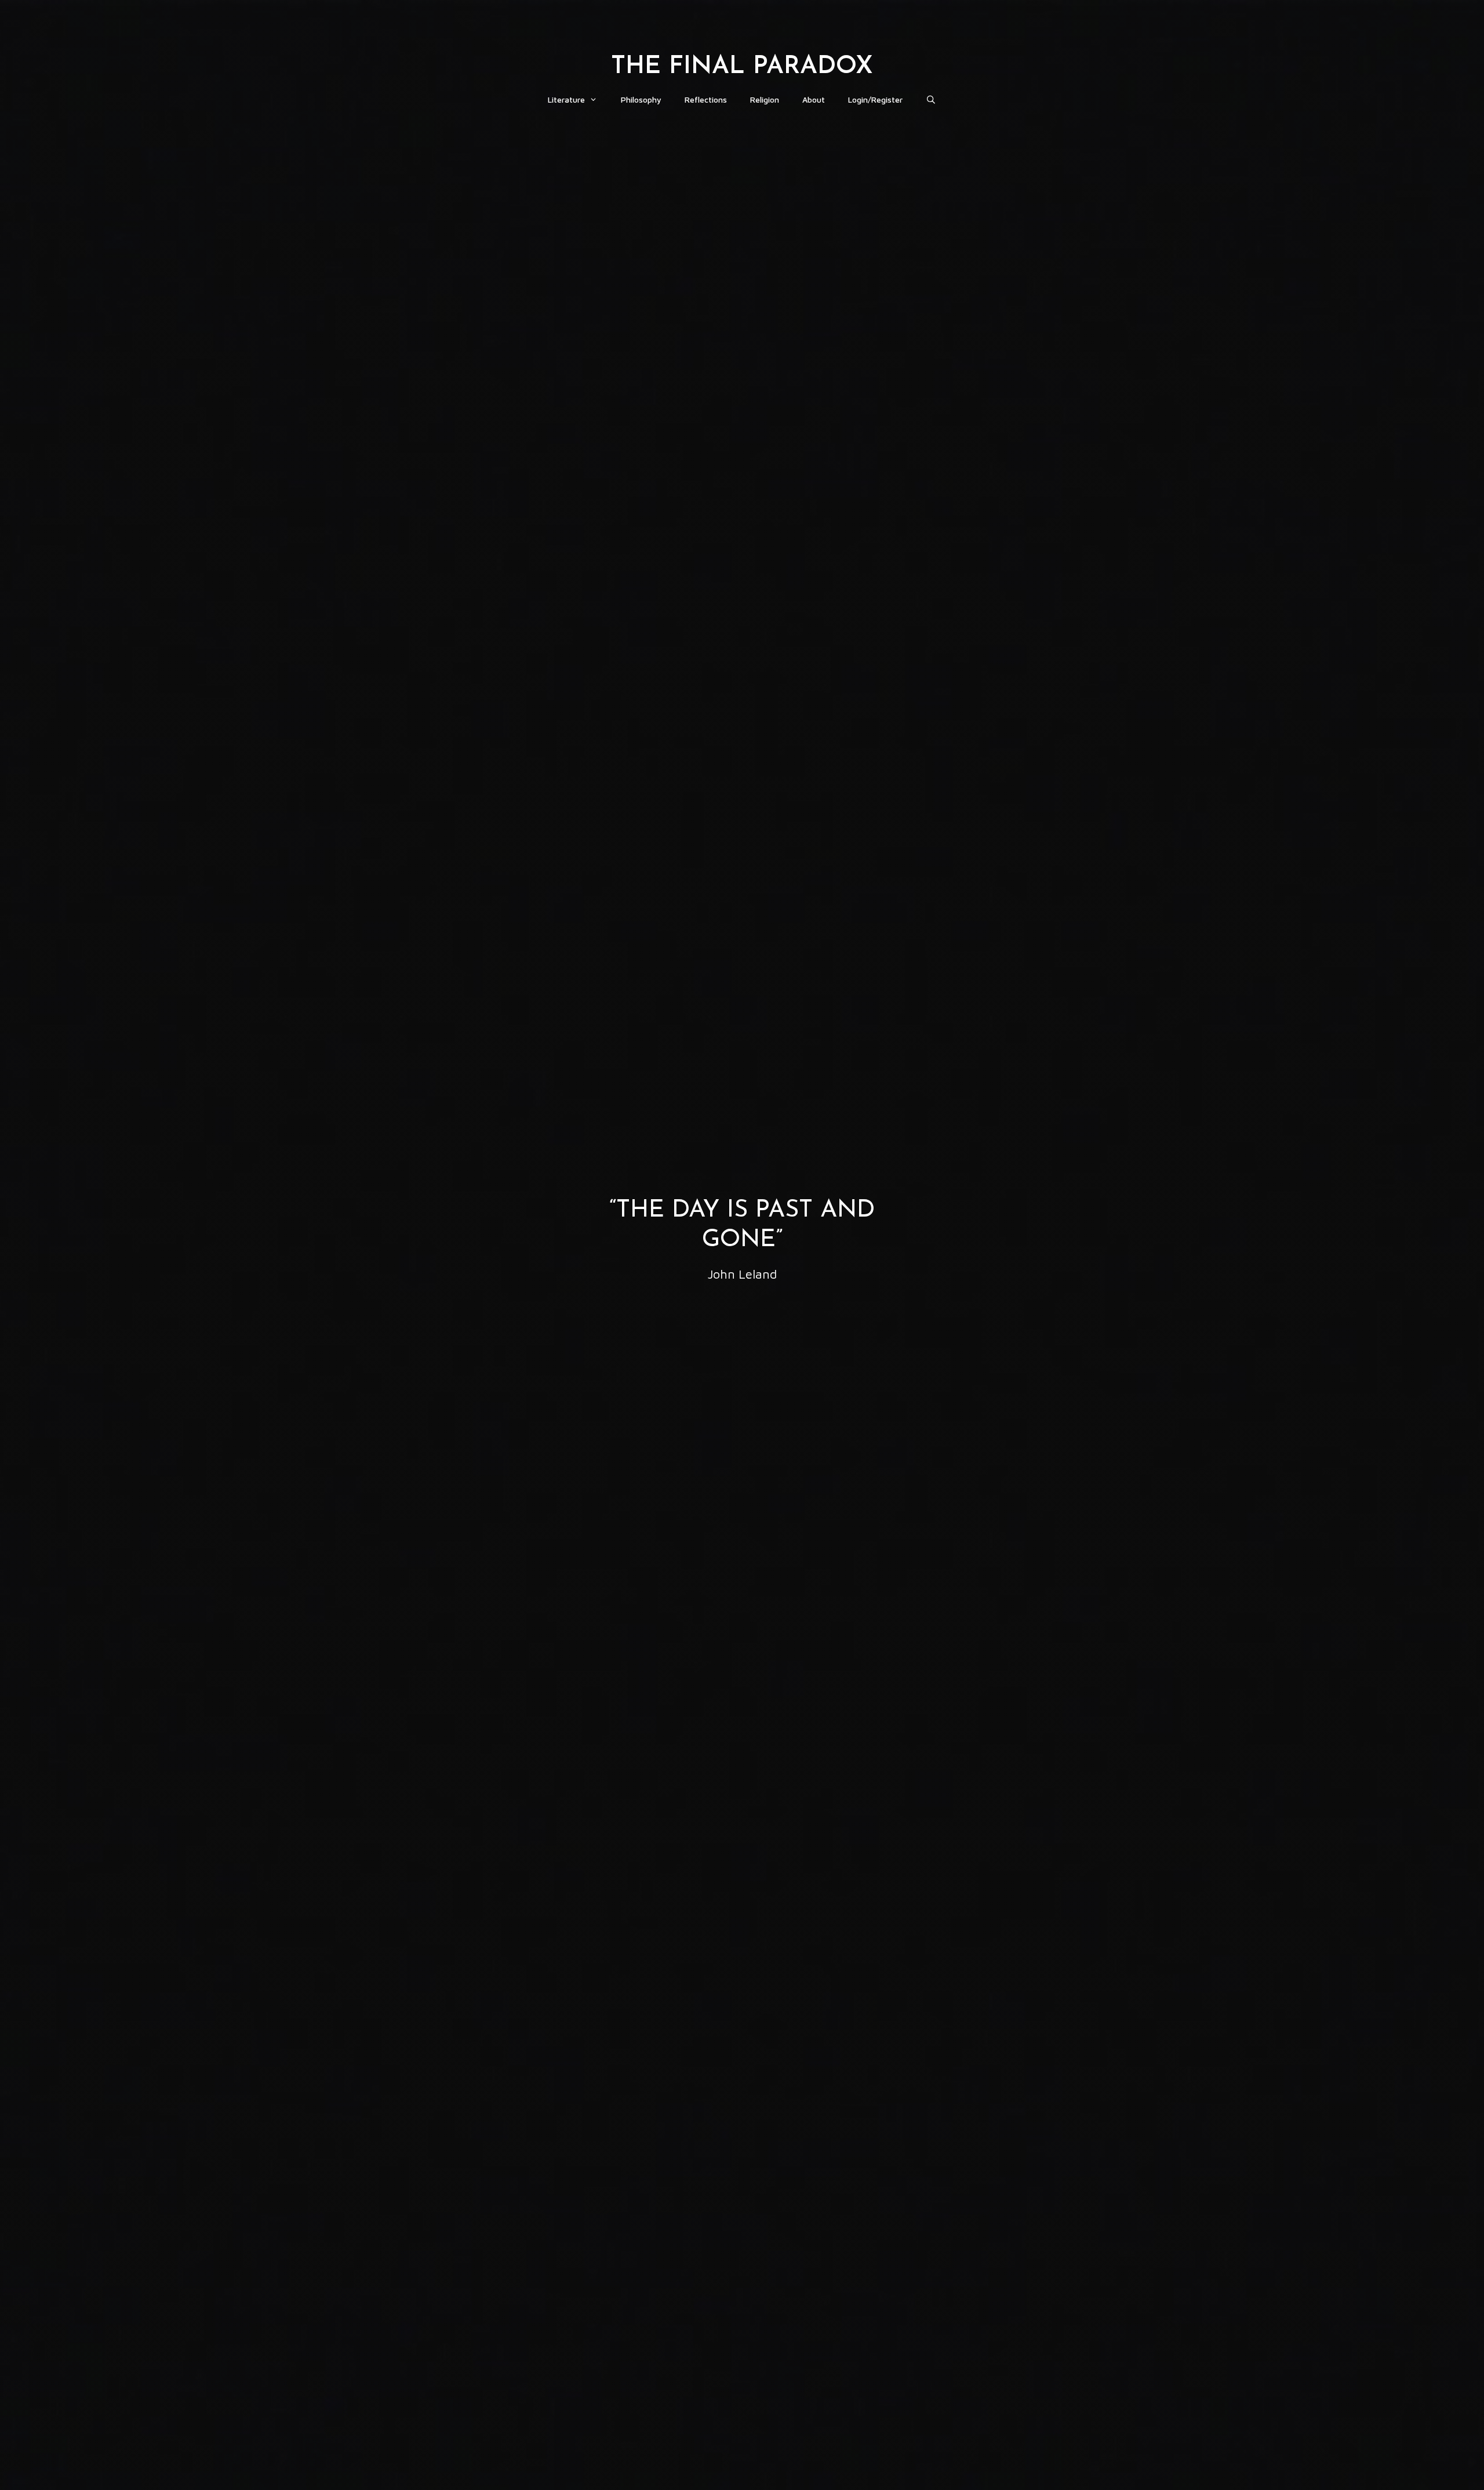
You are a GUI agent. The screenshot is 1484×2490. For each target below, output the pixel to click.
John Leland (742, 1274)
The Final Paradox (742, 67)
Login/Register (875, 99)
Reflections (706, 99)
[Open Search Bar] (931, 100)
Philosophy (641, 99)
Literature (566, 99)
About (814, 99)
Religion (765, 99)
